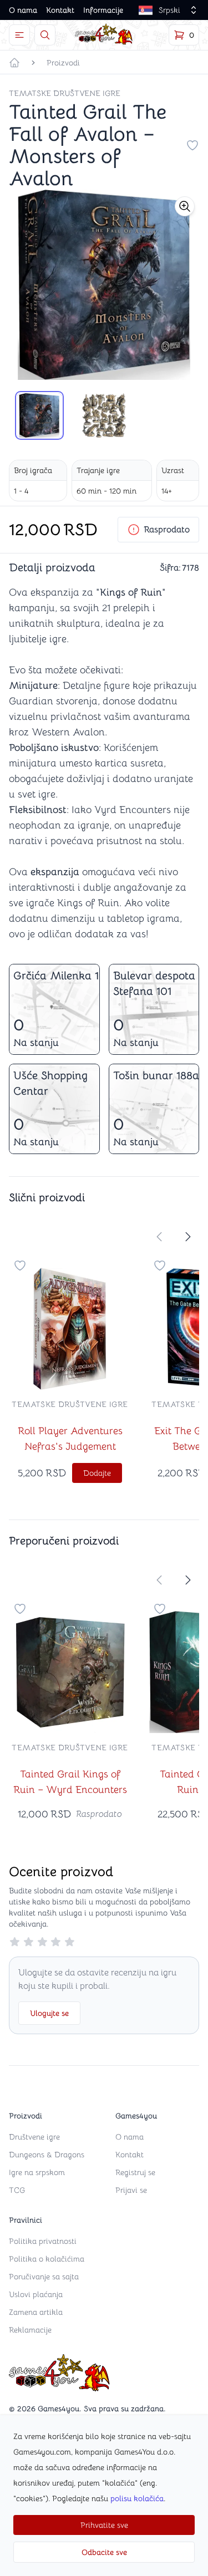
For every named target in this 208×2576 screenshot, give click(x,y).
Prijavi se (131, 2190)
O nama (23, 10)
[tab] (39, 415)
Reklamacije (30, 2330)
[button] (185, 206)
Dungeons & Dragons (47, 2155)
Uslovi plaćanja (36, 2294)
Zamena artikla (36, 2312)
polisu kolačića (137, 2498)
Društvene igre (34, 2137)
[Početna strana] (14, 63)
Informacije (103, 10)
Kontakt (60, 10)
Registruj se (135, 2172)
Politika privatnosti (43, 2241)
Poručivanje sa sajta (44, 2277)
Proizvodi (63, 63)
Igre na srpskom (37, 2172)
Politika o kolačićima (47, 2259)
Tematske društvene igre (65, 93)
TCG (17, 2190)
